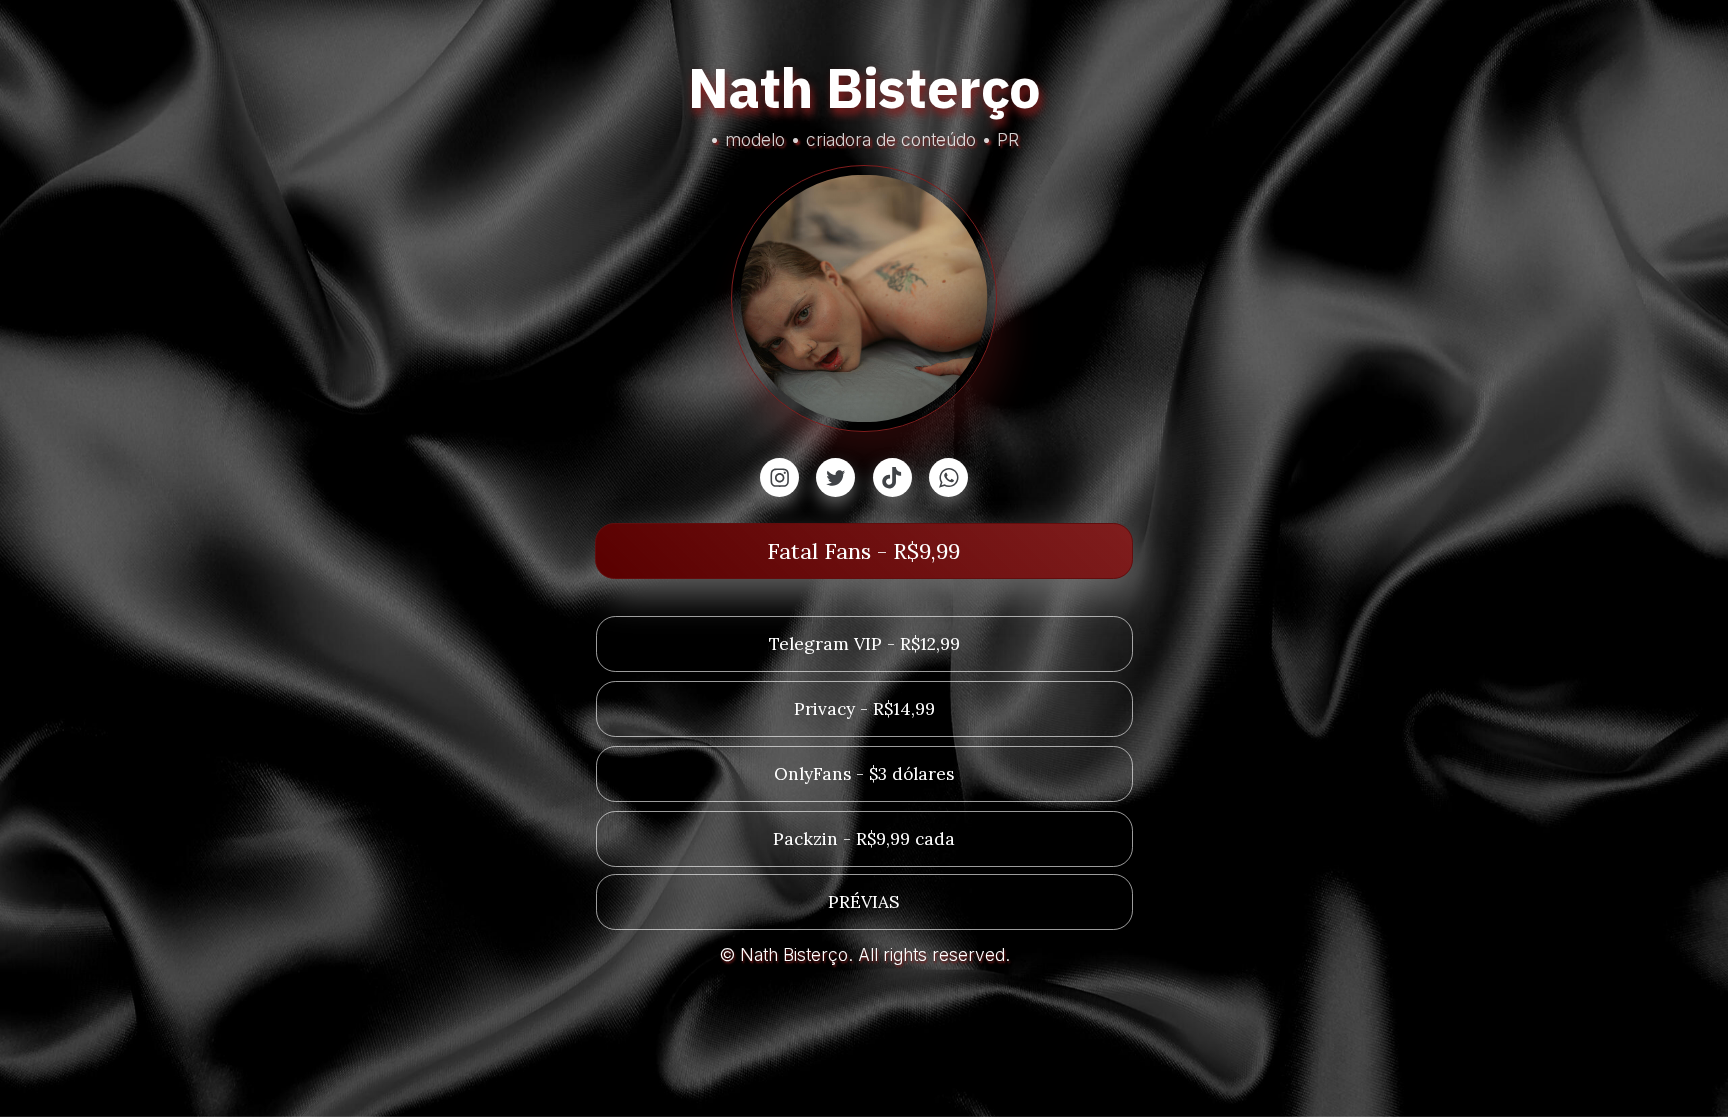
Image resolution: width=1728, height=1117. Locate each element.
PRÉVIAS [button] (864, 902)
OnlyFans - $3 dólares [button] (864, 774)
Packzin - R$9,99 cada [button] (864, 839)
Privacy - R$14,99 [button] (864, 709)
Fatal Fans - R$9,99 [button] (863, 551)
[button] (779, 477)
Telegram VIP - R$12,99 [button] (864, 644)
